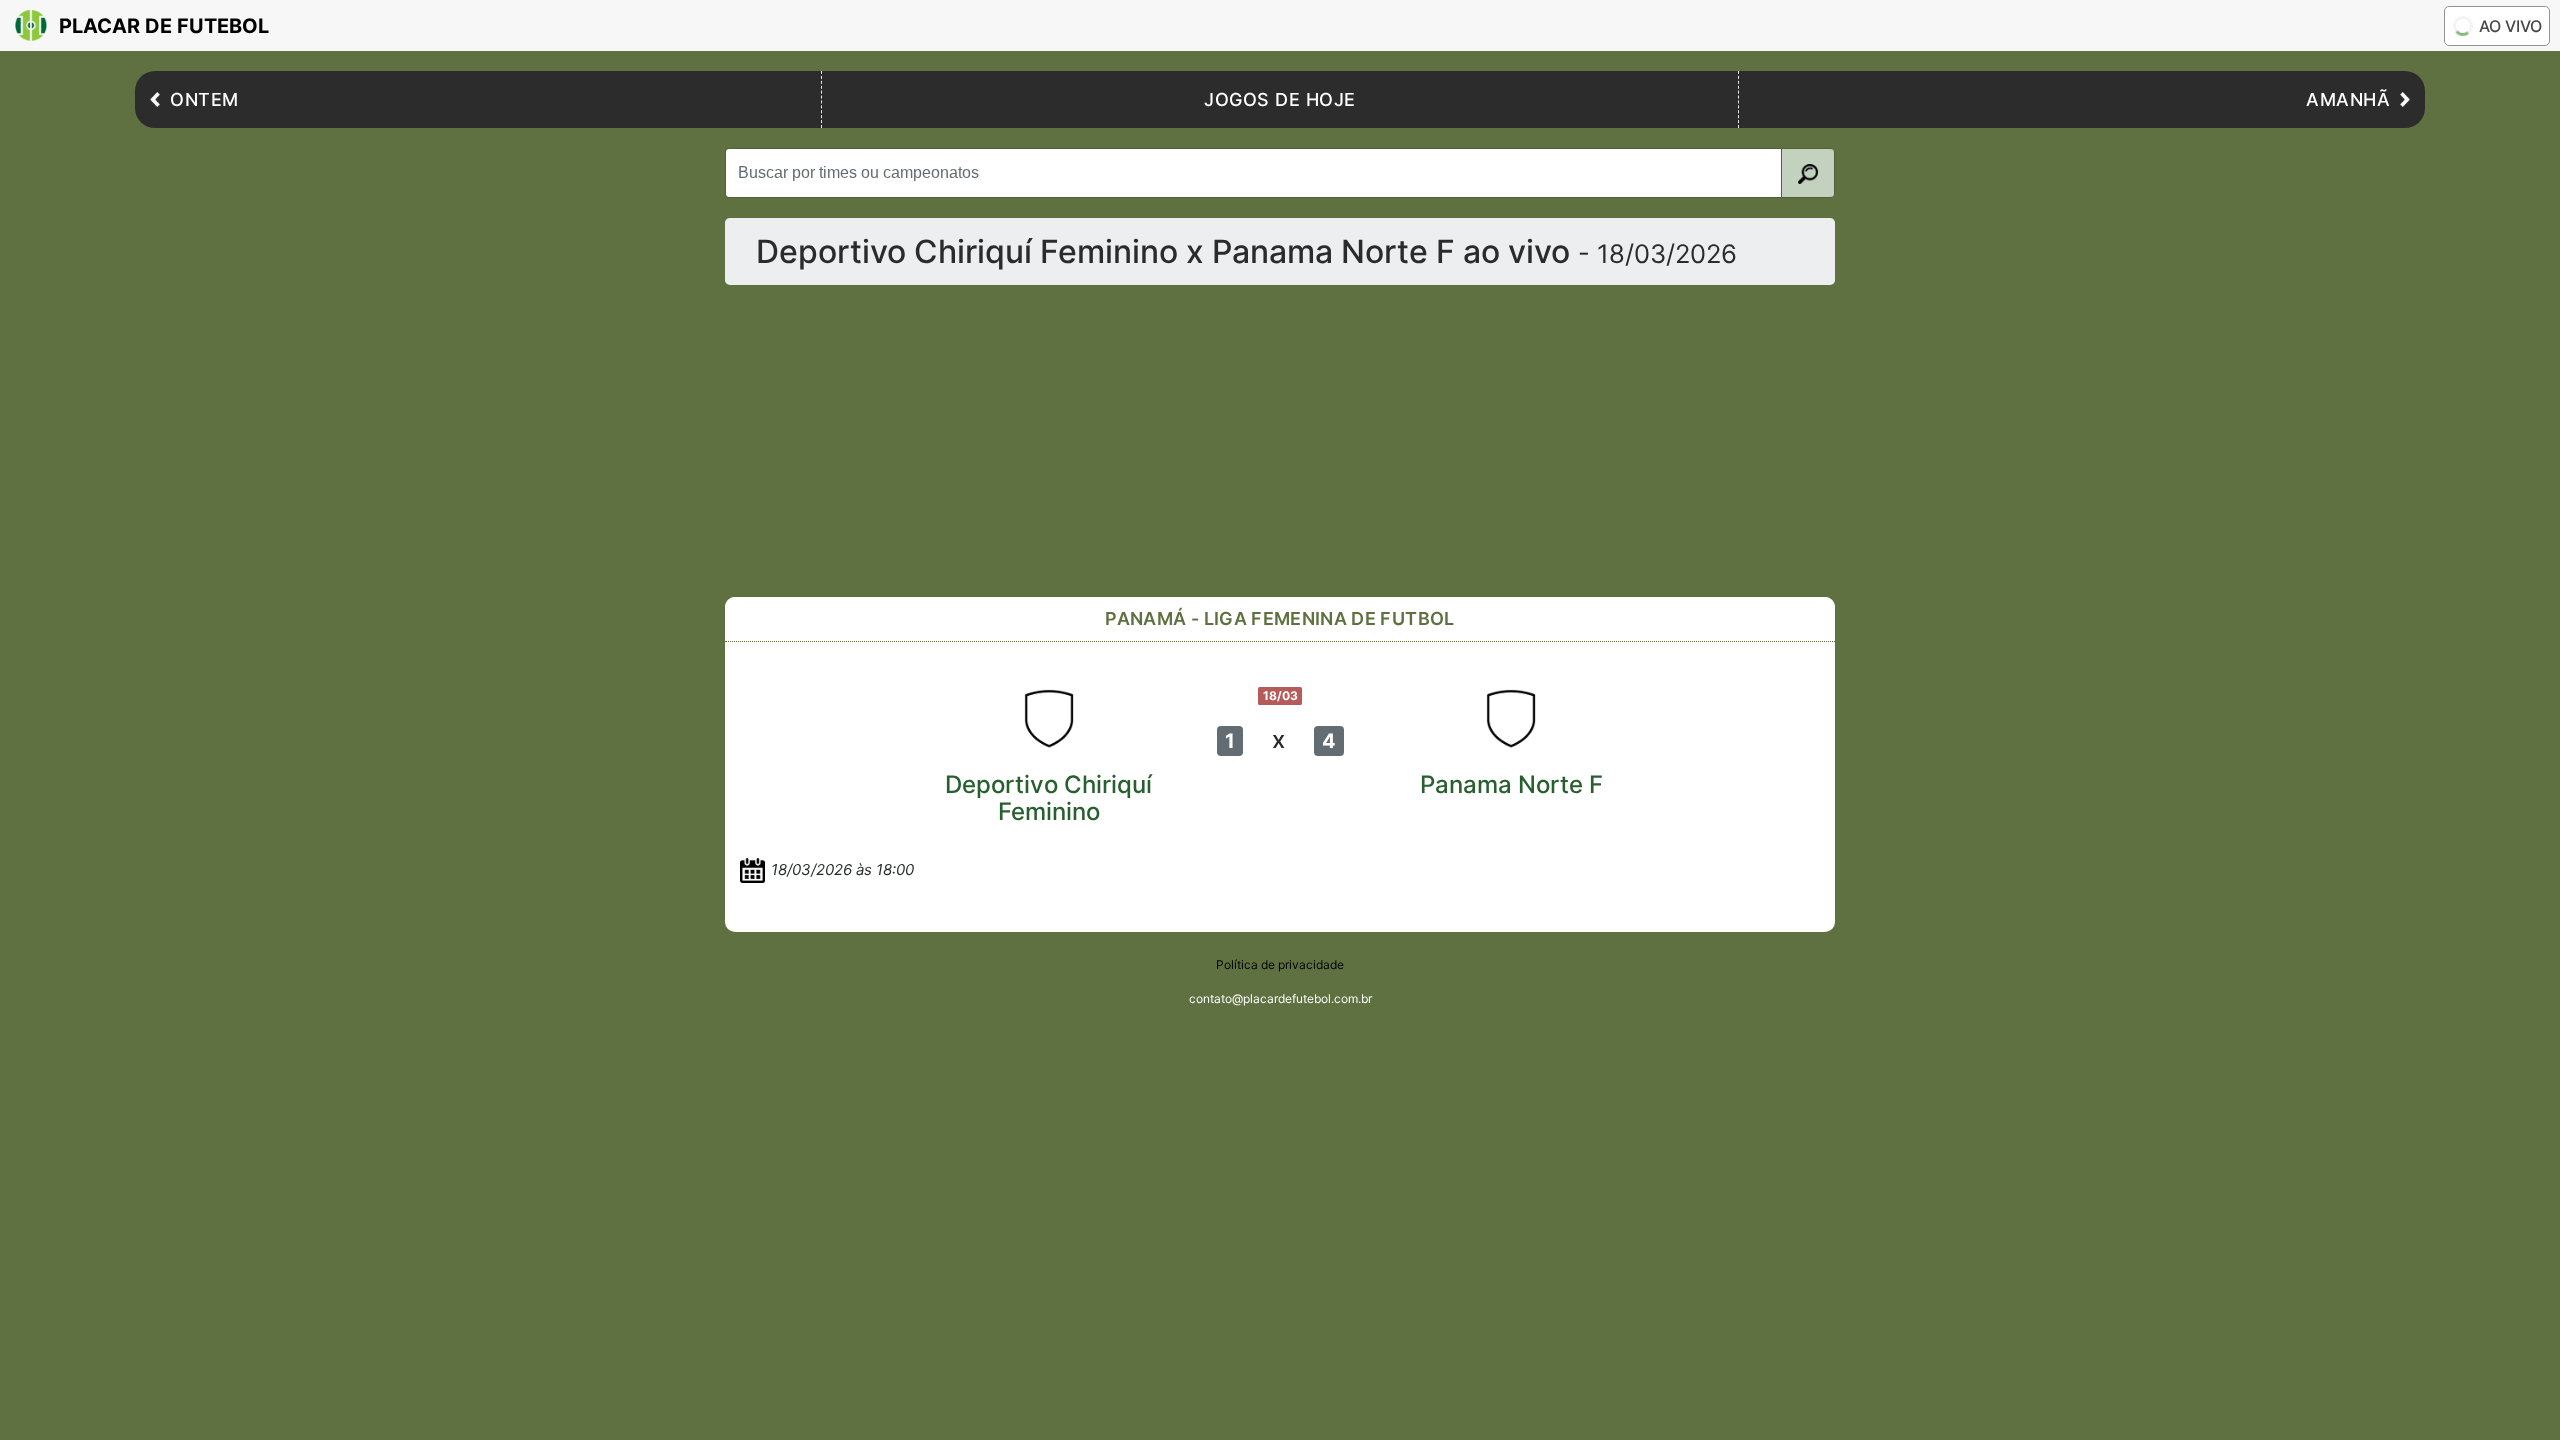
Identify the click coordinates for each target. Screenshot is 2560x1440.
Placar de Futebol (164, 26)
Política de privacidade (1280, 964)
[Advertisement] (1325, 441)
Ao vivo (2510, 26)
